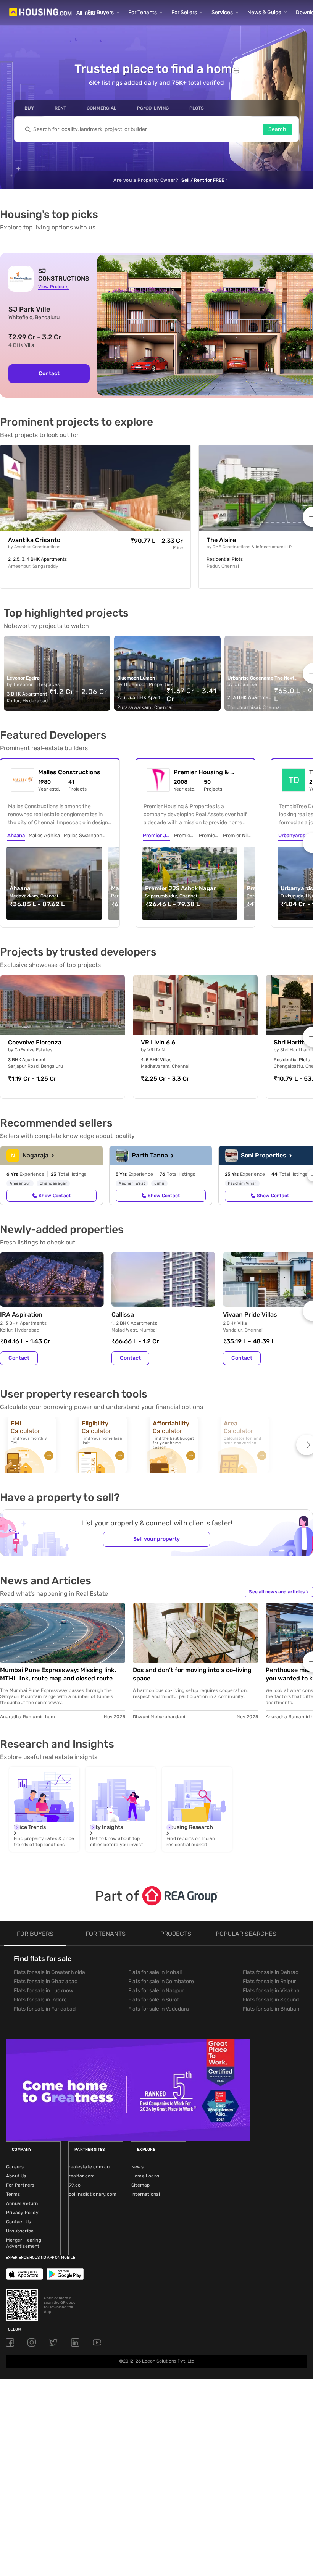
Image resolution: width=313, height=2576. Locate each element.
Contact (49, 374)
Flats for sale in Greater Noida (49, 1972)
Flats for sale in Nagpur (156, 1991)
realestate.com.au (89, 2167)
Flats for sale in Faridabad (45, 2009)
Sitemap (140, 2185)
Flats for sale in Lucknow (44, 1991)
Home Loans (145, 2176)
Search (277, 129)
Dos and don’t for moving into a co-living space (192, 1674)
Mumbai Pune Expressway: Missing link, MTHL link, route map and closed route (58, 1674)
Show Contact (55, 1196)
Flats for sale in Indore (40, 2000)
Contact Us (19, 2222)
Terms (13, 2194)
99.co (75, 2185)
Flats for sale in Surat (154, 2000)
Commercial (102, 108)
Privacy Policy (22, 2213)
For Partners (20, 2185)
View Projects (53, 287)
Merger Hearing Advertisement (24, 2243)
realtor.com (82, 2176)
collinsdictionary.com (93, 2194)
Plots (197, 108)
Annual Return (22, 2203)
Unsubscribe (20, 2231)
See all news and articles (279, 1592)
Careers (15, 2167)
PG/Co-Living (153, 108)
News (137, 2167)
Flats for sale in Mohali (155, 1972)
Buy (29, 108)
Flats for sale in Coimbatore (161, 1981)
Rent (60, 108)
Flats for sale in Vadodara (159, 2009)
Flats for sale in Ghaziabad (46, 1981)
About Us (16, 2176)
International (146, 2194)
